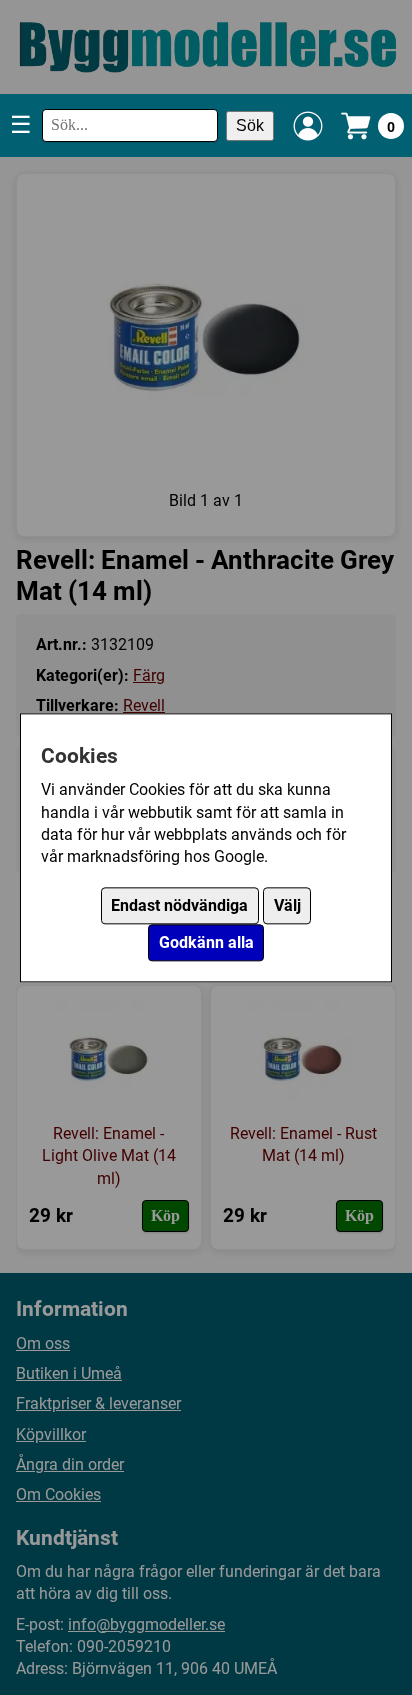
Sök (250, 125)
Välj (287, 905)
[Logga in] (308, 126)
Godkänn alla (206, 942)
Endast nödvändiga (179, 905)
